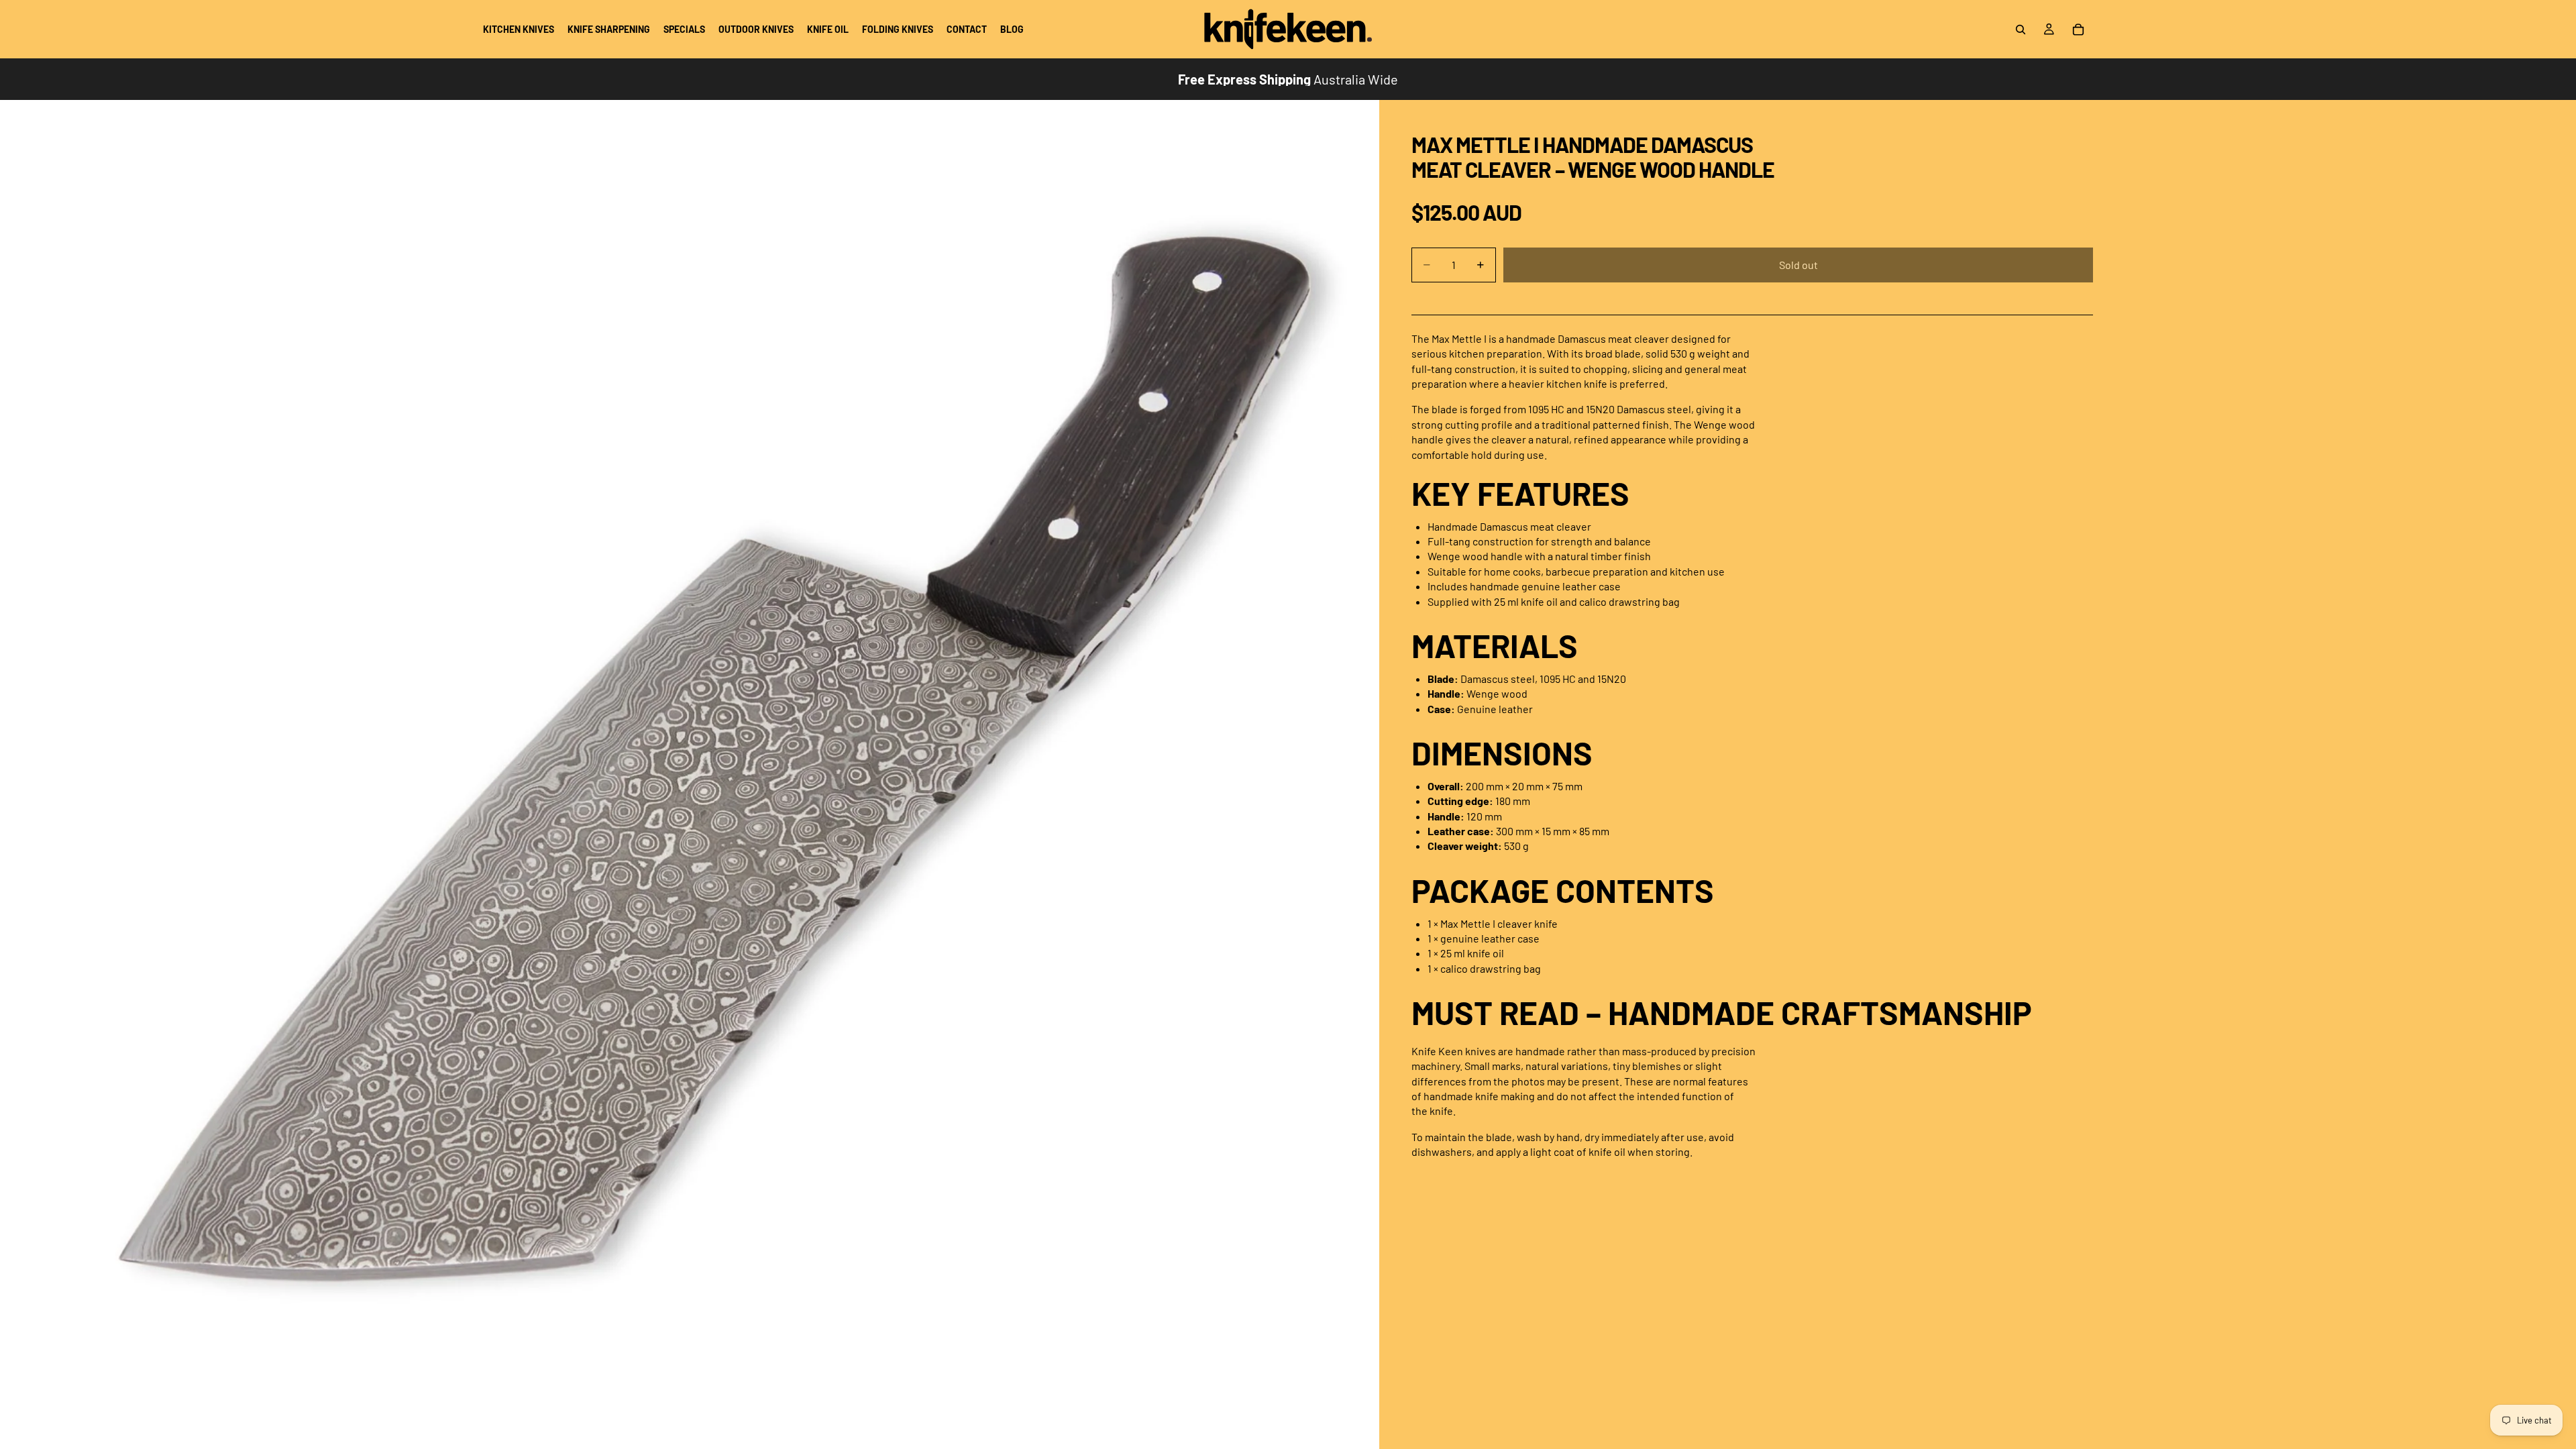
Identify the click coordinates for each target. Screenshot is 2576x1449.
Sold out (1799, 265)
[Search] (2021, 30)
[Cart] (2078, 30)
